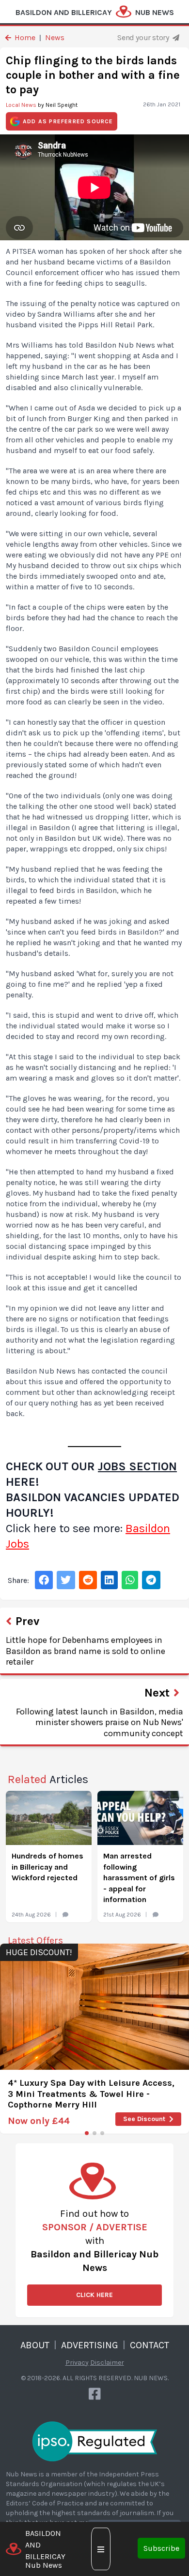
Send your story (144, 37)
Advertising (90, 2345)
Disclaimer (107, 2363)
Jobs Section (137, 1466)
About (35, 2345)
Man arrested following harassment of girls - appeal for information (139, 1878)
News (55, 37)
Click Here (94, 2295)
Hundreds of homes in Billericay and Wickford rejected (47, 1867)
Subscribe (161, 2548)
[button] (87, 2133)
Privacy (77, 2363)
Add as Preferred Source (68, 121)
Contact (150, 2345)
